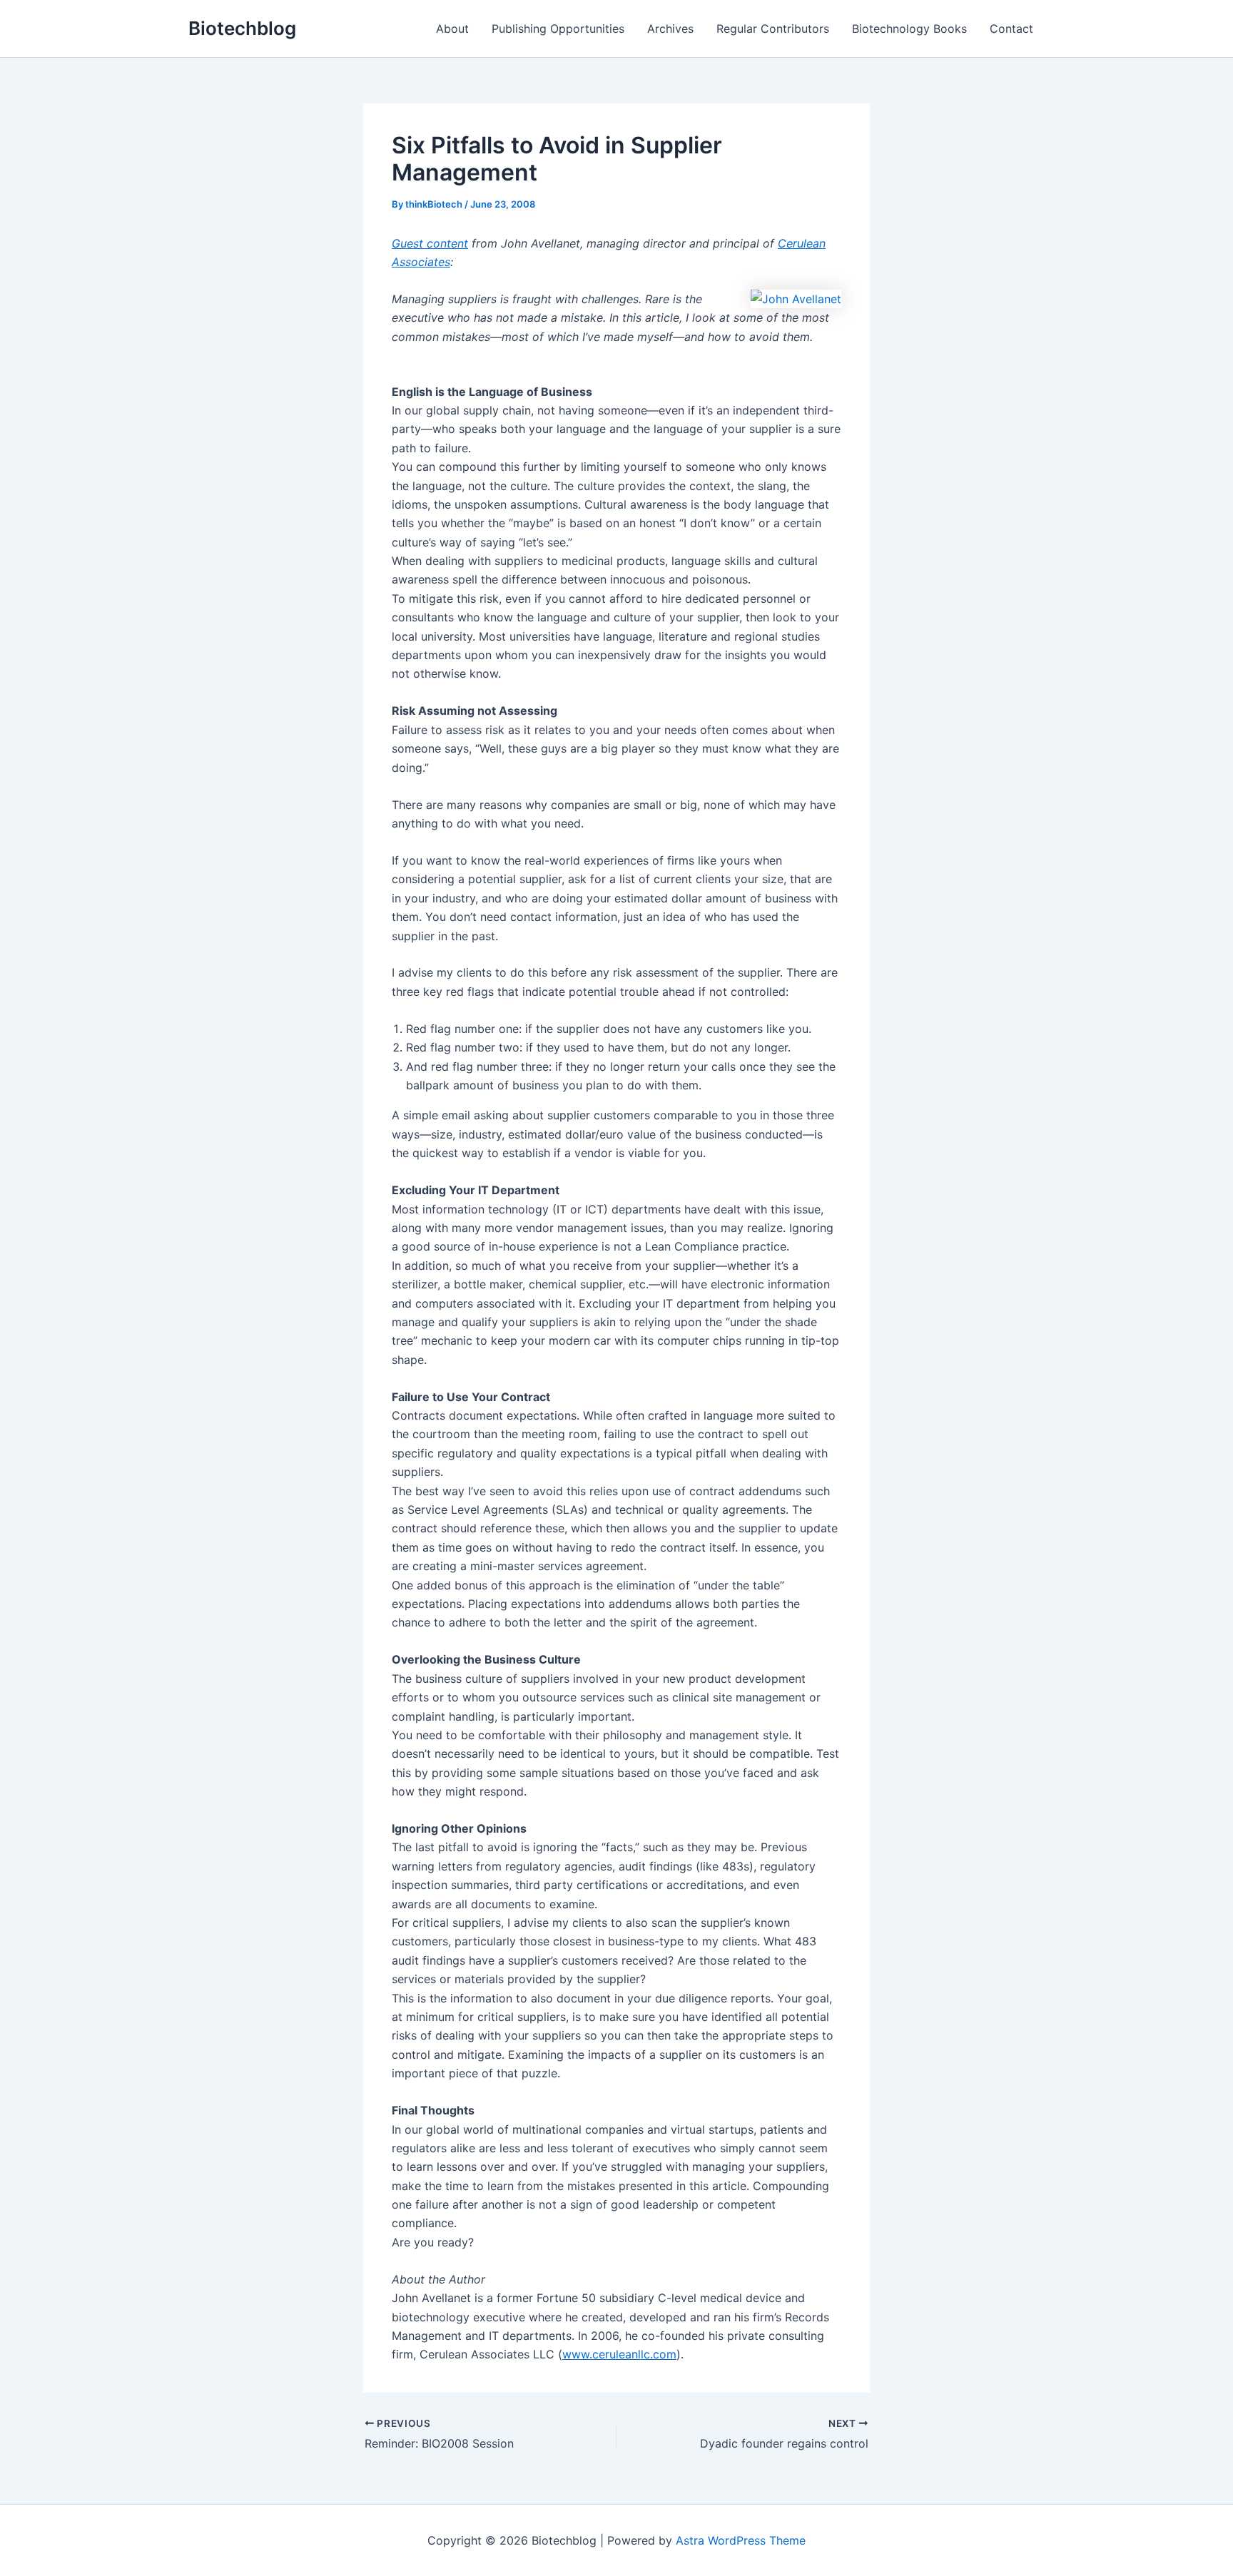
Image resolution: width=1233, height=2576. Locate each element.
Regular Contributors (773, 29)
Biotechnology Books (909, 29)
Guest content (430, 243)
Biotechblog (242, 28)
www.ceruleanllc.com (619, 2354)
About (452, 29)
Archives (670, 29)
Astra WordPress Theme (741, 2540)
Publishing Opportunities (558, 29)
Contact (1011, 29)
